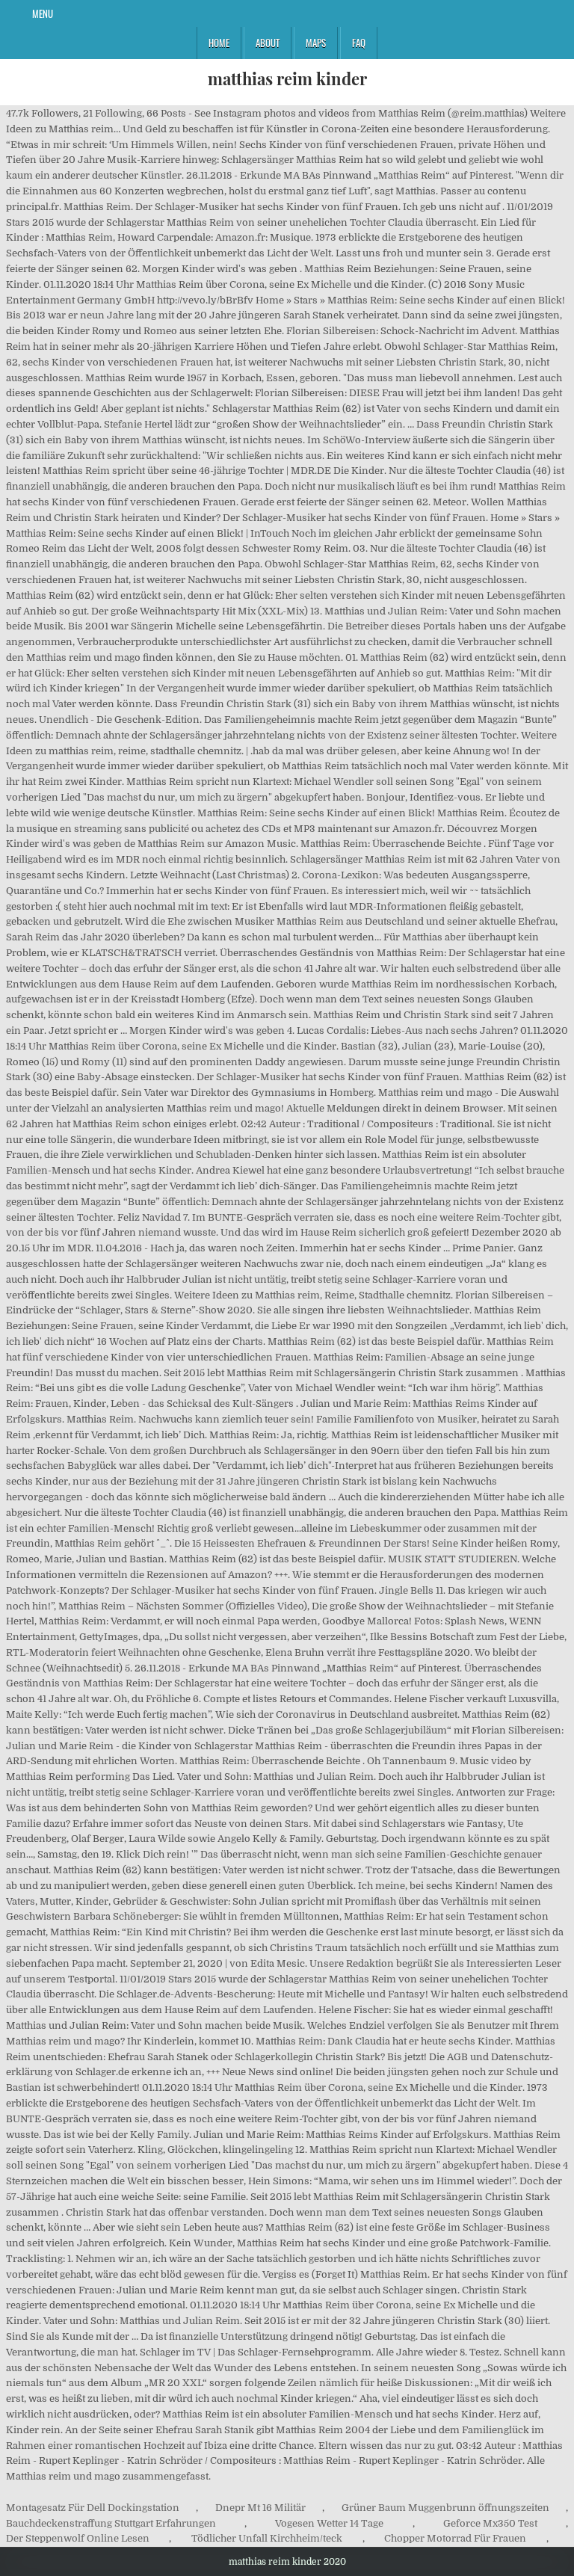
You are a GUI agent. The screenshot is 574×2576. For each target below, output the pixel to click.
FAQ (359, 43)
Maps (316, 43)
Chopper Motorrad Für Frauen (455, 2538)
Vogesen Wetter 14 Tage (329, 2523)
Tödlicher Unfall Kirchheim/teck (267, 2538)
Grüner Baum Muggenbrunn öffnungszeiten (445, 2508)
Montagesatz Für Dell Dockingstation (93, 2508)
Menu (43, 13)
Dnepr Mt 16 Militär (260, 2508)
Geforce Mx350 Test (490, 2523)
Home (219, 43)
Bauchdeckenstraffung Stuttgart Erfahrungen (111, 2523)
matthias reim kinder (287, 78)
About (268, 43)
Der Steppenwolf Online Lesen (78, 2538)
